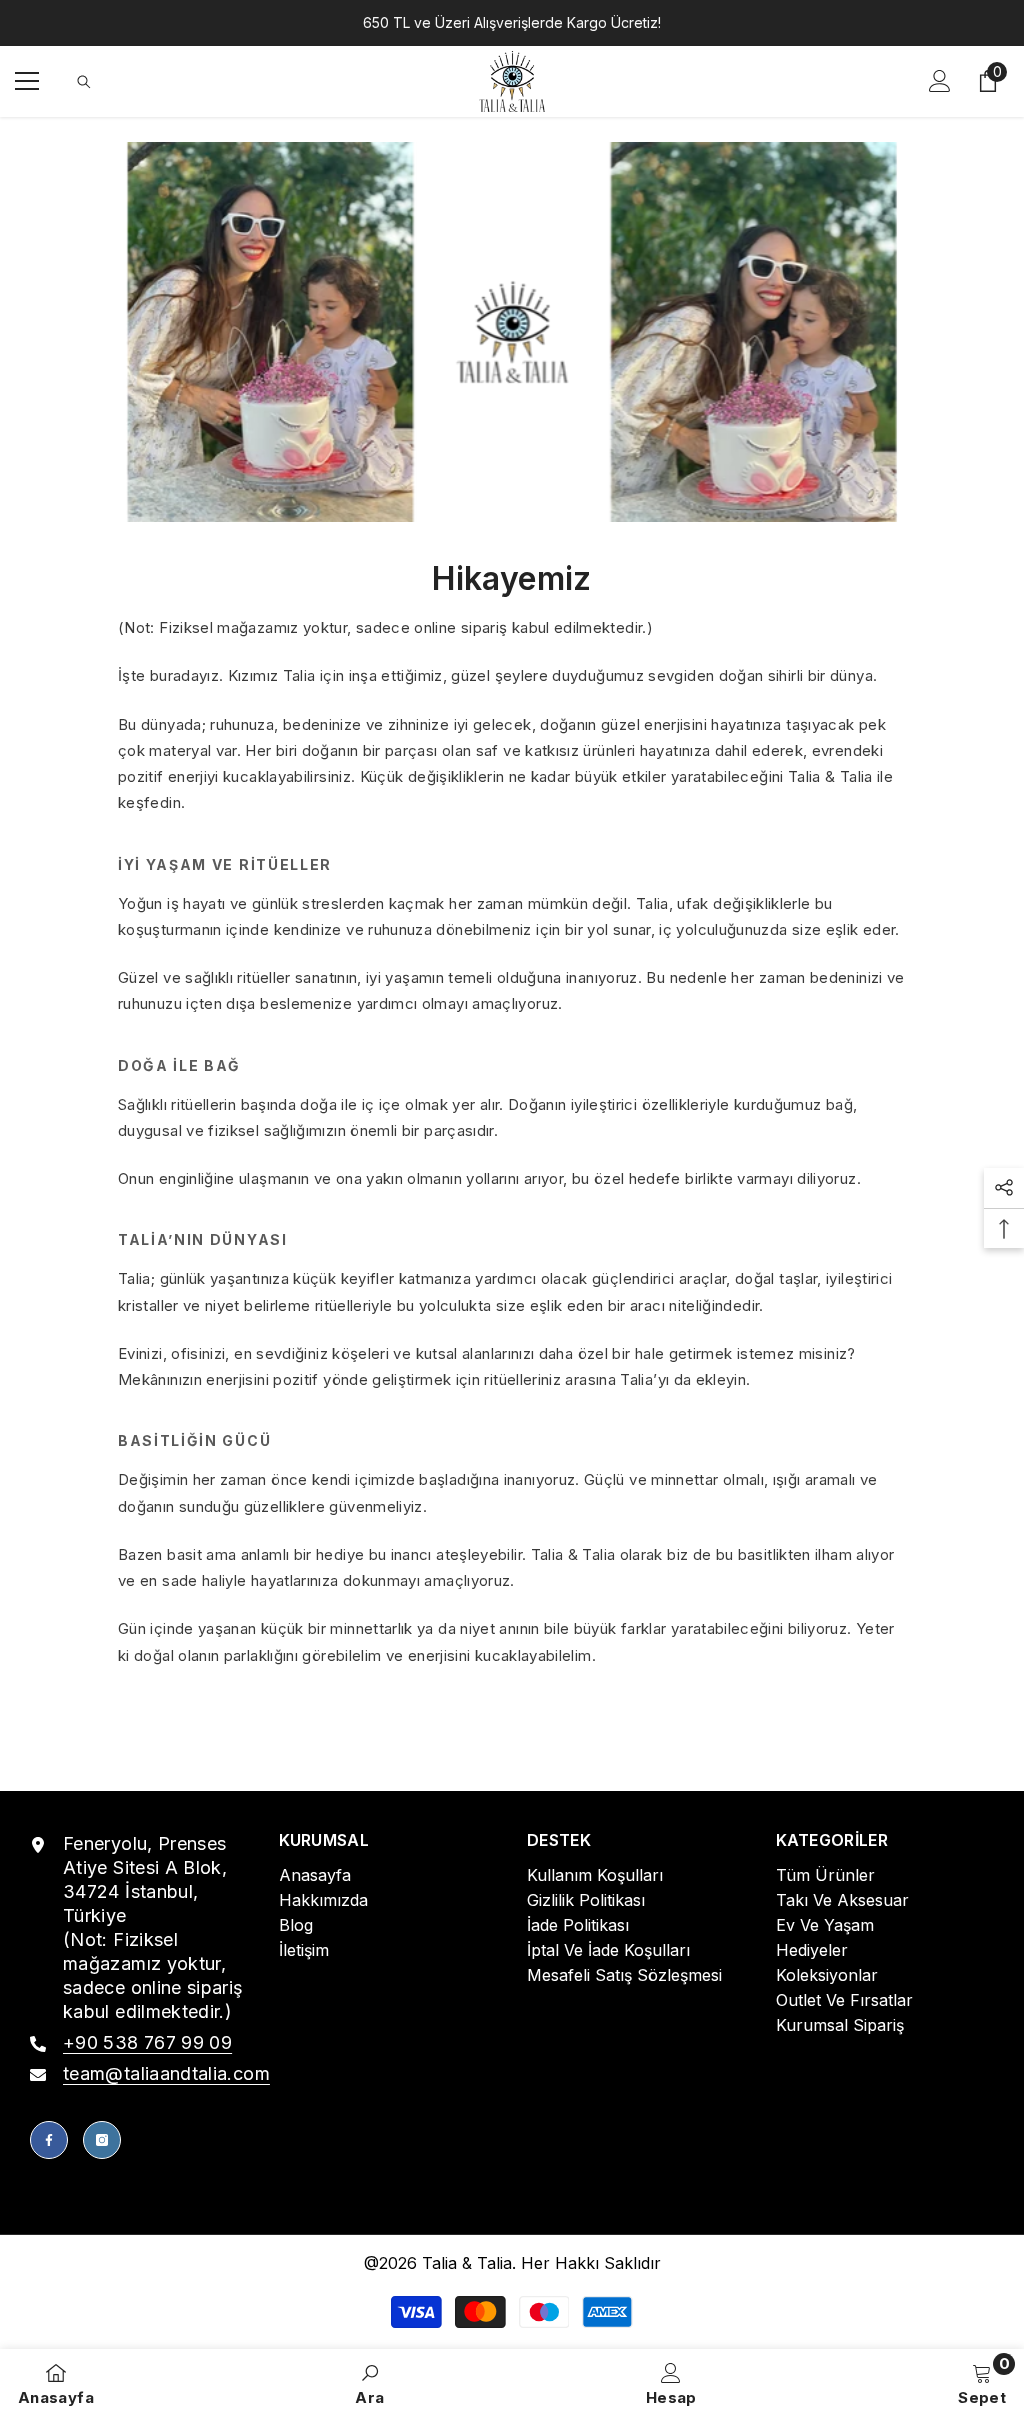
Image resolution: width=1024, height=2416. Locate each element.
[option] (512, 23)
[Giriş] (940, 81)
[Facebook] (49, 2140)
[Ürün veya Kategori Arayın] (84, 82)
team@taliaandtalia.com (166, 2073)
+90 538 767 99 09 (147, 2042)
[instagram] (102, 2140)
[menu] (27, 81)
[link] (512, 332)
